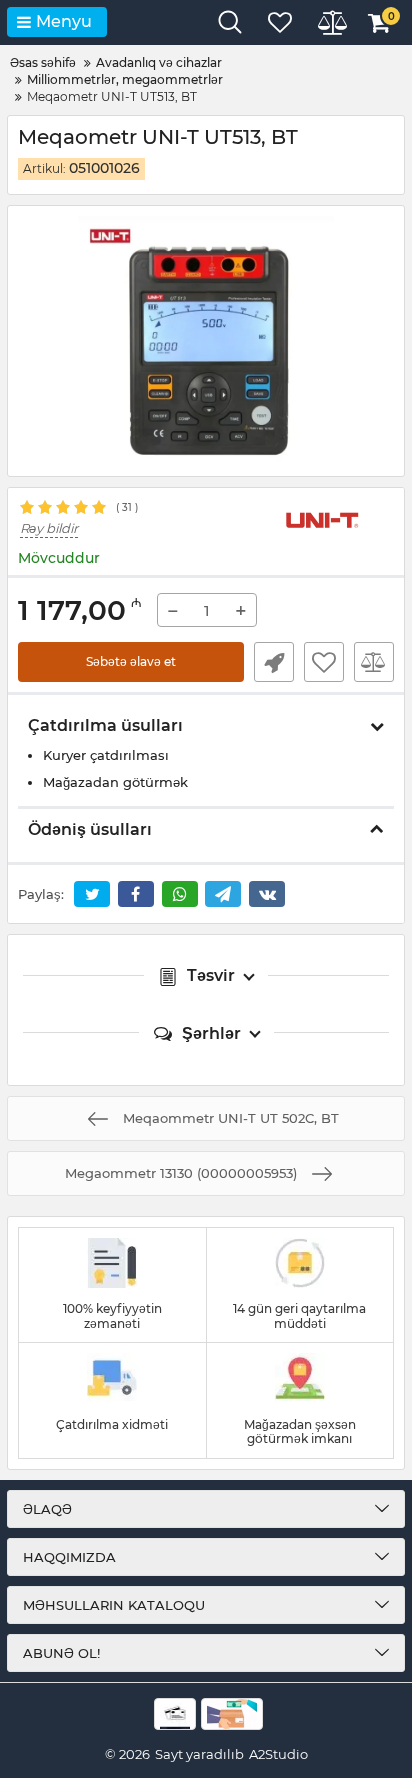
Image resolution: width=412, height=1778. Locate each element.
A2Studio (278, 1754)
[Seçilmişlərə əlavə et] (324, 662)
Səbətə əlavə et (131, 661)
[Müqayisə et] (374, 662)
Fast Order (274, 662)
